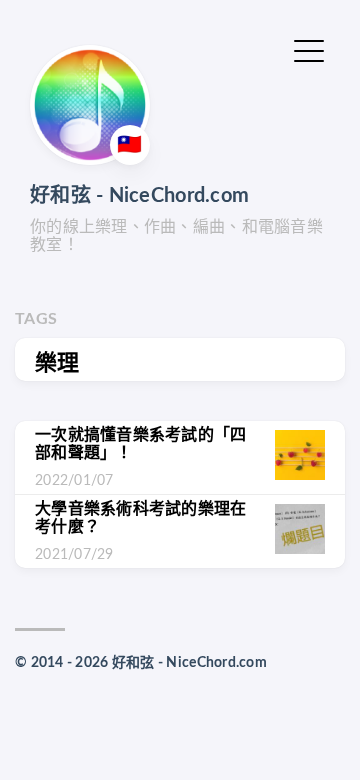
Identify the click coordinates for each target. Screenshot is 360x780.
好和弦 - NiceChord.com (139, 196)
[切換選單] (309, 49)
